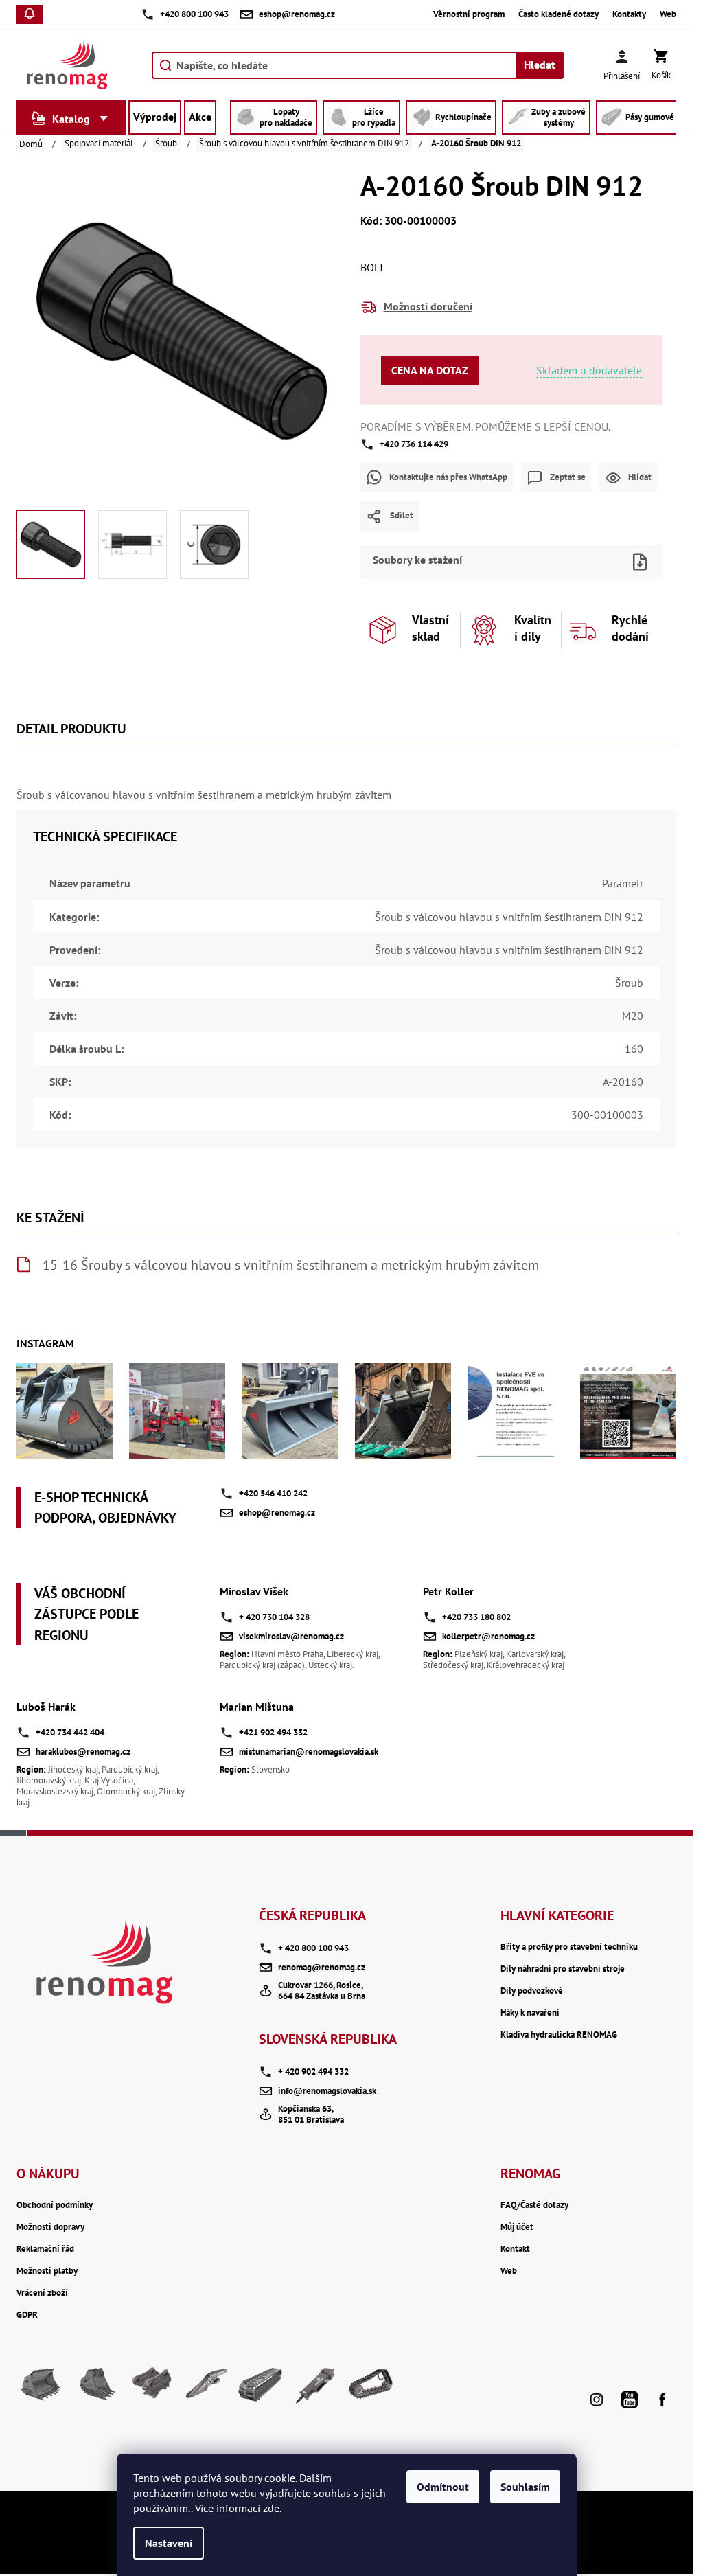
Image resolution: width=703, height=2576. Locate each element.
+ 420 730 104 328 (274, 1617)
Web (668, 14)
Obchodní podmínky (55, 2205)
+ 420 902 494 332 (313, 2072)
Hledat (540, 65)
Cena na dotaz (430, 370)
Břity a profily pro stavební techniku (569, 1947)
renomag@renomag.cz (322, 1967)
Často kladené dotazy (558, 14)
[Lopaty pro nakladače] (41, 2389)
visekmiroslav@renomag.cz (291, 1636)
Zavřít (535, 540)
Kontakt (515, 2249)
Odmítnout (443, 2487)
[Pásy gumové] (261, 2389)
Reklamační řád (45, 2249)
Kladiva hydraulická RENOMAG (559, 2035)
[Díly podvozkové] (371, 2389)
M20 (633, 1016)
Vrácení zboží (42, 2293)
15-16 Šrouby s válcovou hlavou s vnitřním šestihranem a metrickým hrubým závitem (291, 1265)
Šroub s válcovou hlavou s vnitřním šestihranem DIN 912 (509, 917)
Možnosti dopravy (50, 2227)
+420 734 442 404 (70, 1732)
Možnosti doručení (428, 306)
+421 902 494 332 (273, 1732)
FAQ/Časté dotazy (534, 2205)
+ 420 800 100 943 (313, 1948)
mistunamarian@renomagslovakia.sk (309, 1752)
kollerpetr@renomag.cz (488, 1636)
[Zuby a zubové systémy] (206, 2389)
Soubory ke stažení (417, 560)
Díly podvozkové (532, 1991)
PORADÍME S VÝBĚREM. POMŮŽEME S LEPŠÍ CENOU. (485, 426)
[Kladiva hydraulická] (316, 2389)
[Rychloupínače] (151, 2389)
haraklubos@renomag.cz (83, 1752)
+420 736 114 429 (414, 444)
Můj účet (517, 2227)
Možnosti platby (47, 2271)
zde (271, 2508)
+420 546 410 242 (273, 1493)
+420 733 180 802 (476, 1617)
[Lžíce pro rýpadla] (96, 2389)
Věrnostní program (469, 14)
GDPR (27, 2315)
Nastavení (169, 2543)
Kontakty (629, 14)
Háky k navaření (530, 2013)
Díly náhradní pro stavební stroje (563, 1969)
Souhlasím (525, 2487)
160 (634, 1049)
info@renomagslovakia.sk (327, 2091)
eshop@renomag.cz (277, 1513)
